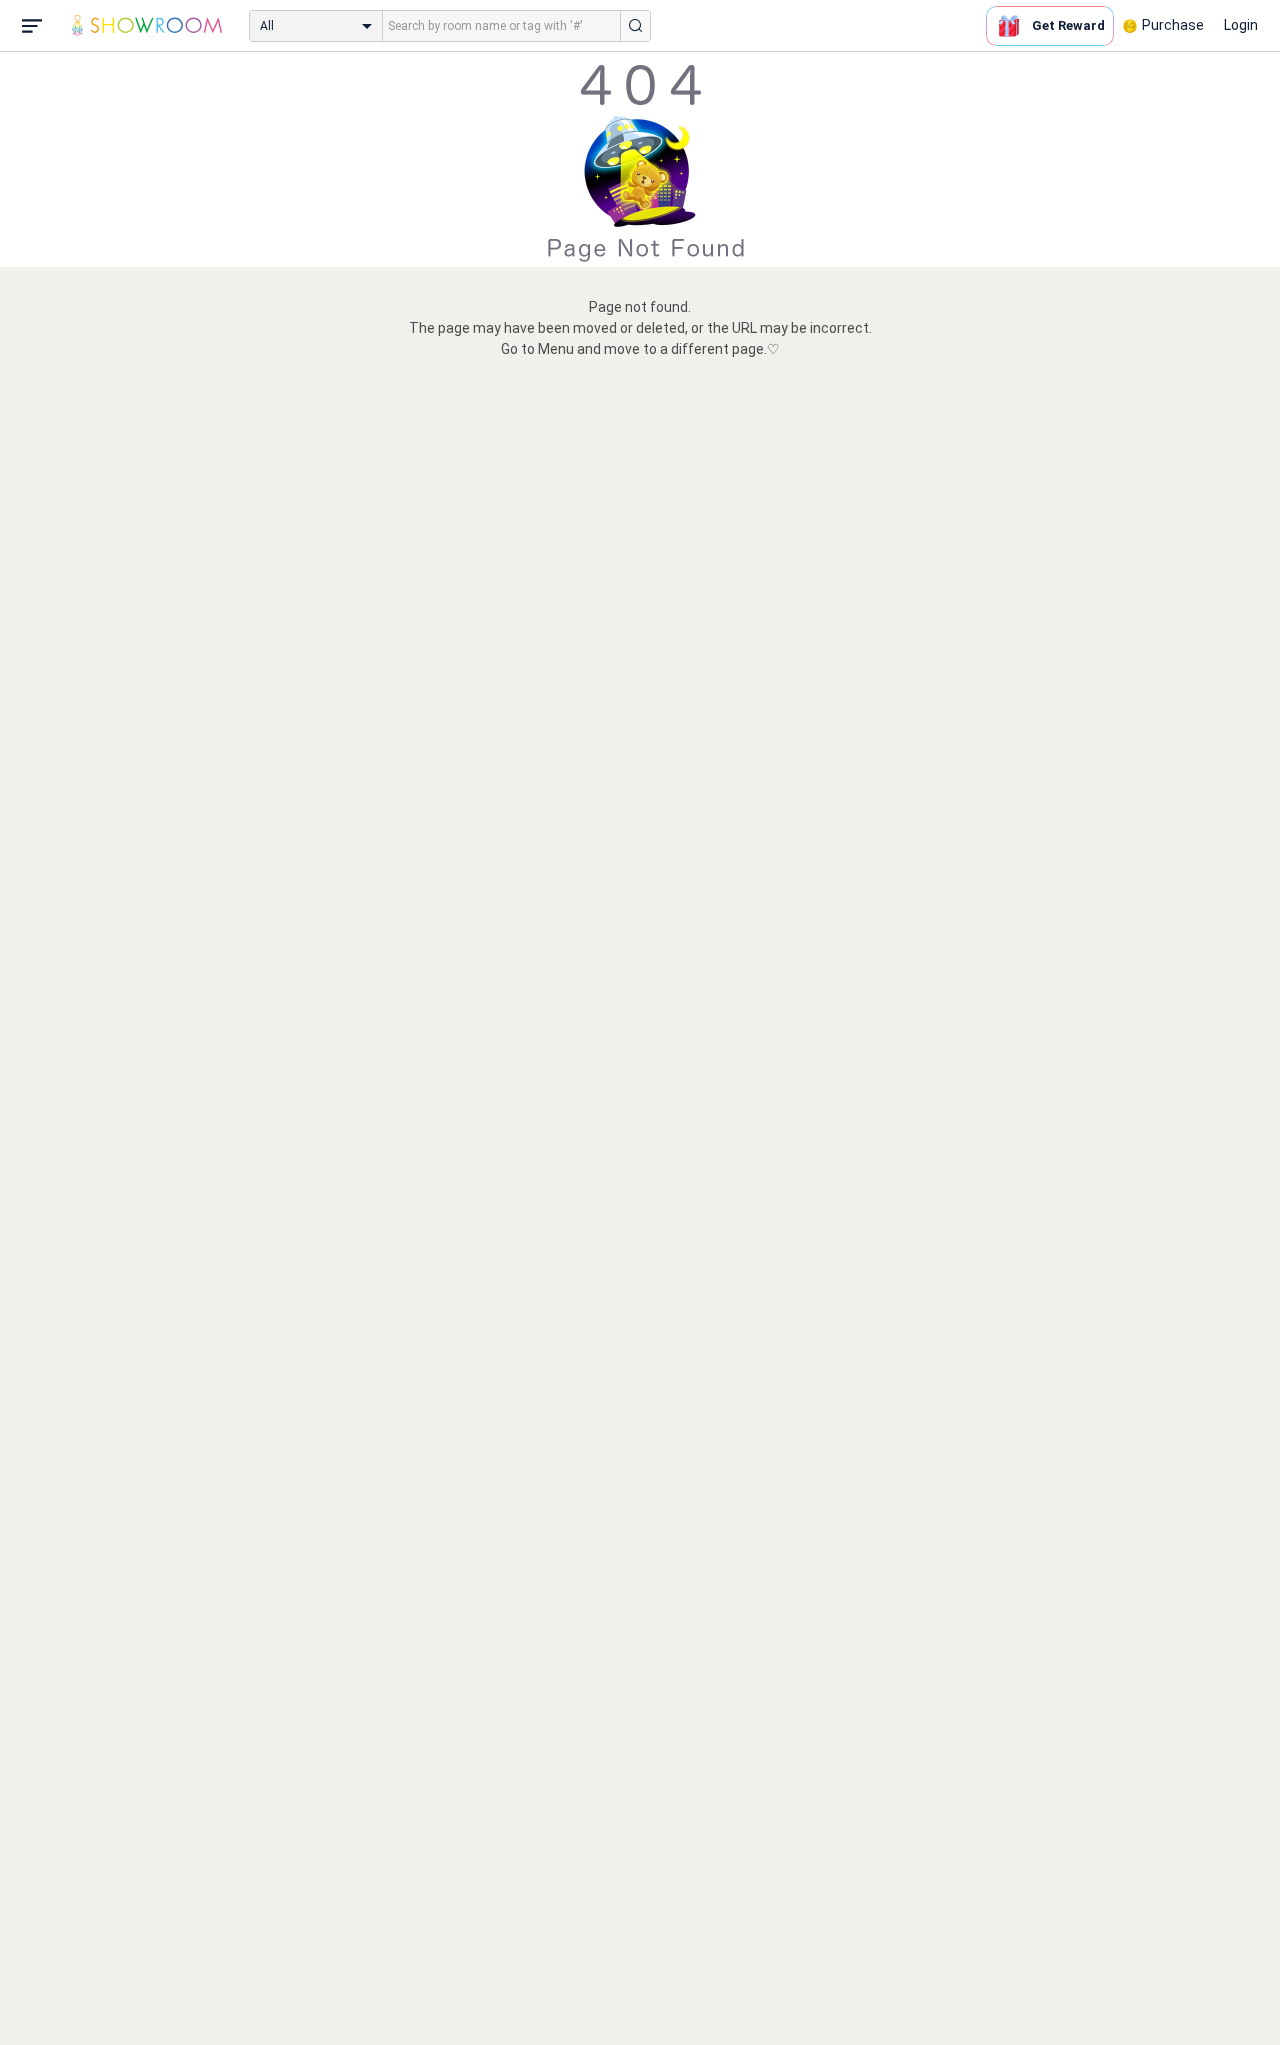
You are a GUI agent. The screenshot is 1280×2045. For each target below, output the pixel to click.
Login (1241, 25)
